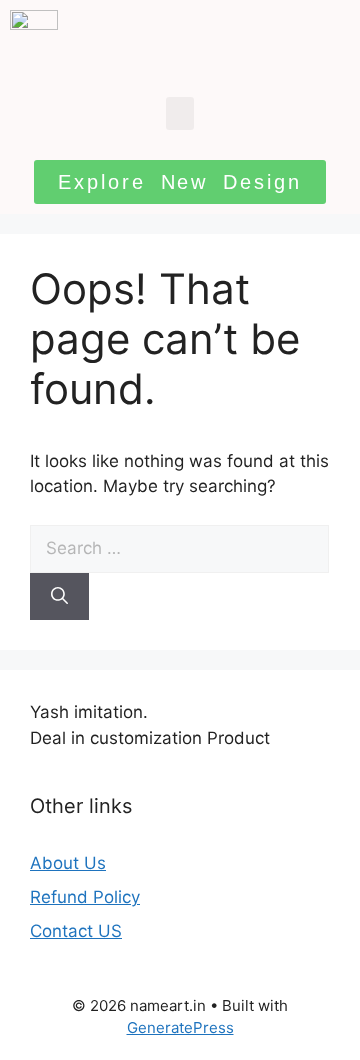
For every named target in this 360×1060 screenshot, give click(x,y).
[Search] (59, 597)
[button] (180, 113)
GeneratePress (180, 1027)
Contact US (76, 931)
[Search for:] (179, 548)
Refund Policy (85, 897)
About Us (68, 863)
